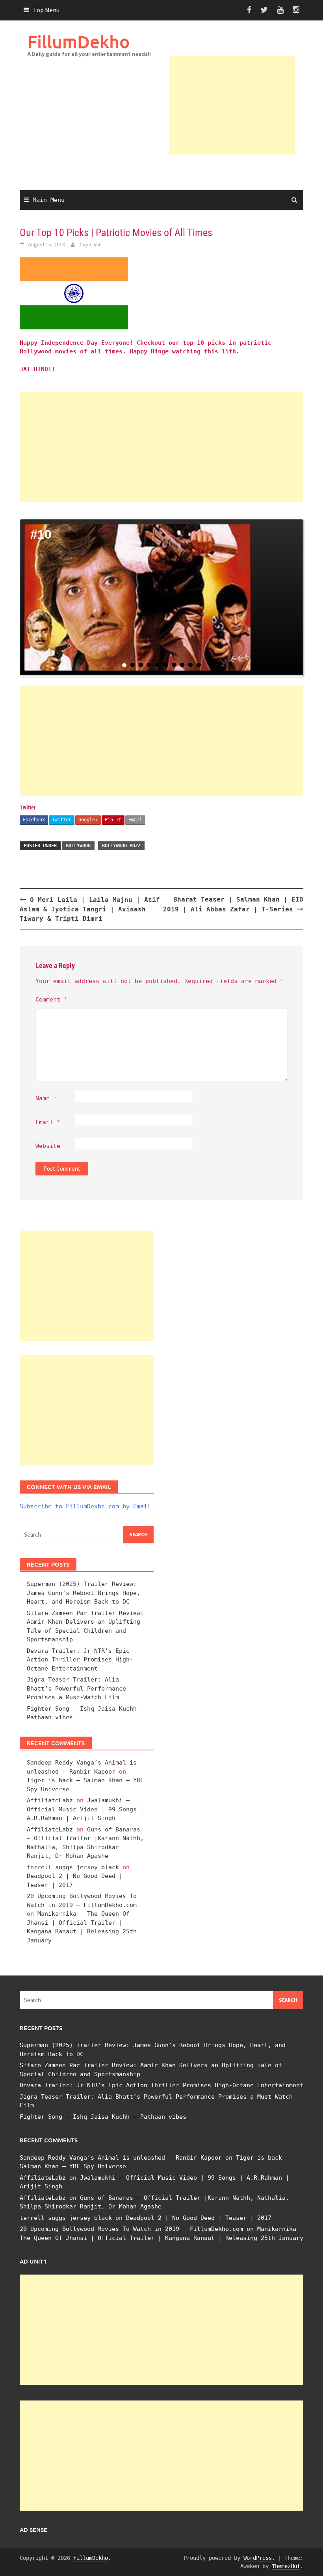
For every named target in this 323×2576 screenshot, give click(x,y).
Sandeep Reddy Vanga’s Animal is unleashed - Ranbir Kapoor (121, 2158)
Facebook (34, 820)
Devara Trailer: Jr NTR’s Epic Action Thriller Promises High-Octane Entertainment (80, 1660)
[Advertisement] (232, 105)
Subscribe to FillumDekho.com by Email (85, 1506)
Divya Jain (90, 244)
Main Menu (49, 200)
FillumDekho (79, 42)
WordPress (258, 2558)
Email (135, 820)
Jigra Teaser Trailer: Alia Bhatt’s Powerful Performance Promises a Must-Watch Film (76, 1688)
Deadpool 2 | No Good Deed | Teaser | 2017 (199, 2218)
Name (46, 1098)
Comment (51, 1000)
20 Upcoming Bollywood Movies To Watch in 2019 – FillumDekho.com (131, 2229)
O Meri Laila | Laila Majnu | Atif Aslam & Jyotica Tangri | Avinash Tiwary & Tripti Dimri (90, 909)
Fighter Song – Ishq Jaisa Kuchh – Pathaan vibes (103, 2117)
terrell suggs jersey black (73, 1867)
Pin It (113, 820)
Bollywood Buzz (121, 846)
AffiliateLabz (50, 1800)
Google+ (88, 820)
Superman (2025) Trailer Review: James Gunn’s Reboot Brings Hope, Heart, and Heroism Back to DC (84, 1593)
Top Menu (46, 10)
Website (48, 1146)
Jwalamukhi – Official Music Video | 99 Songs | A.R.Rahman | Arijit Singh (85, 1809)
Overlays (292, 531)
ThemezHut (286, 2566)
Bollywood (78, 846)
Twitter (62, 820)
